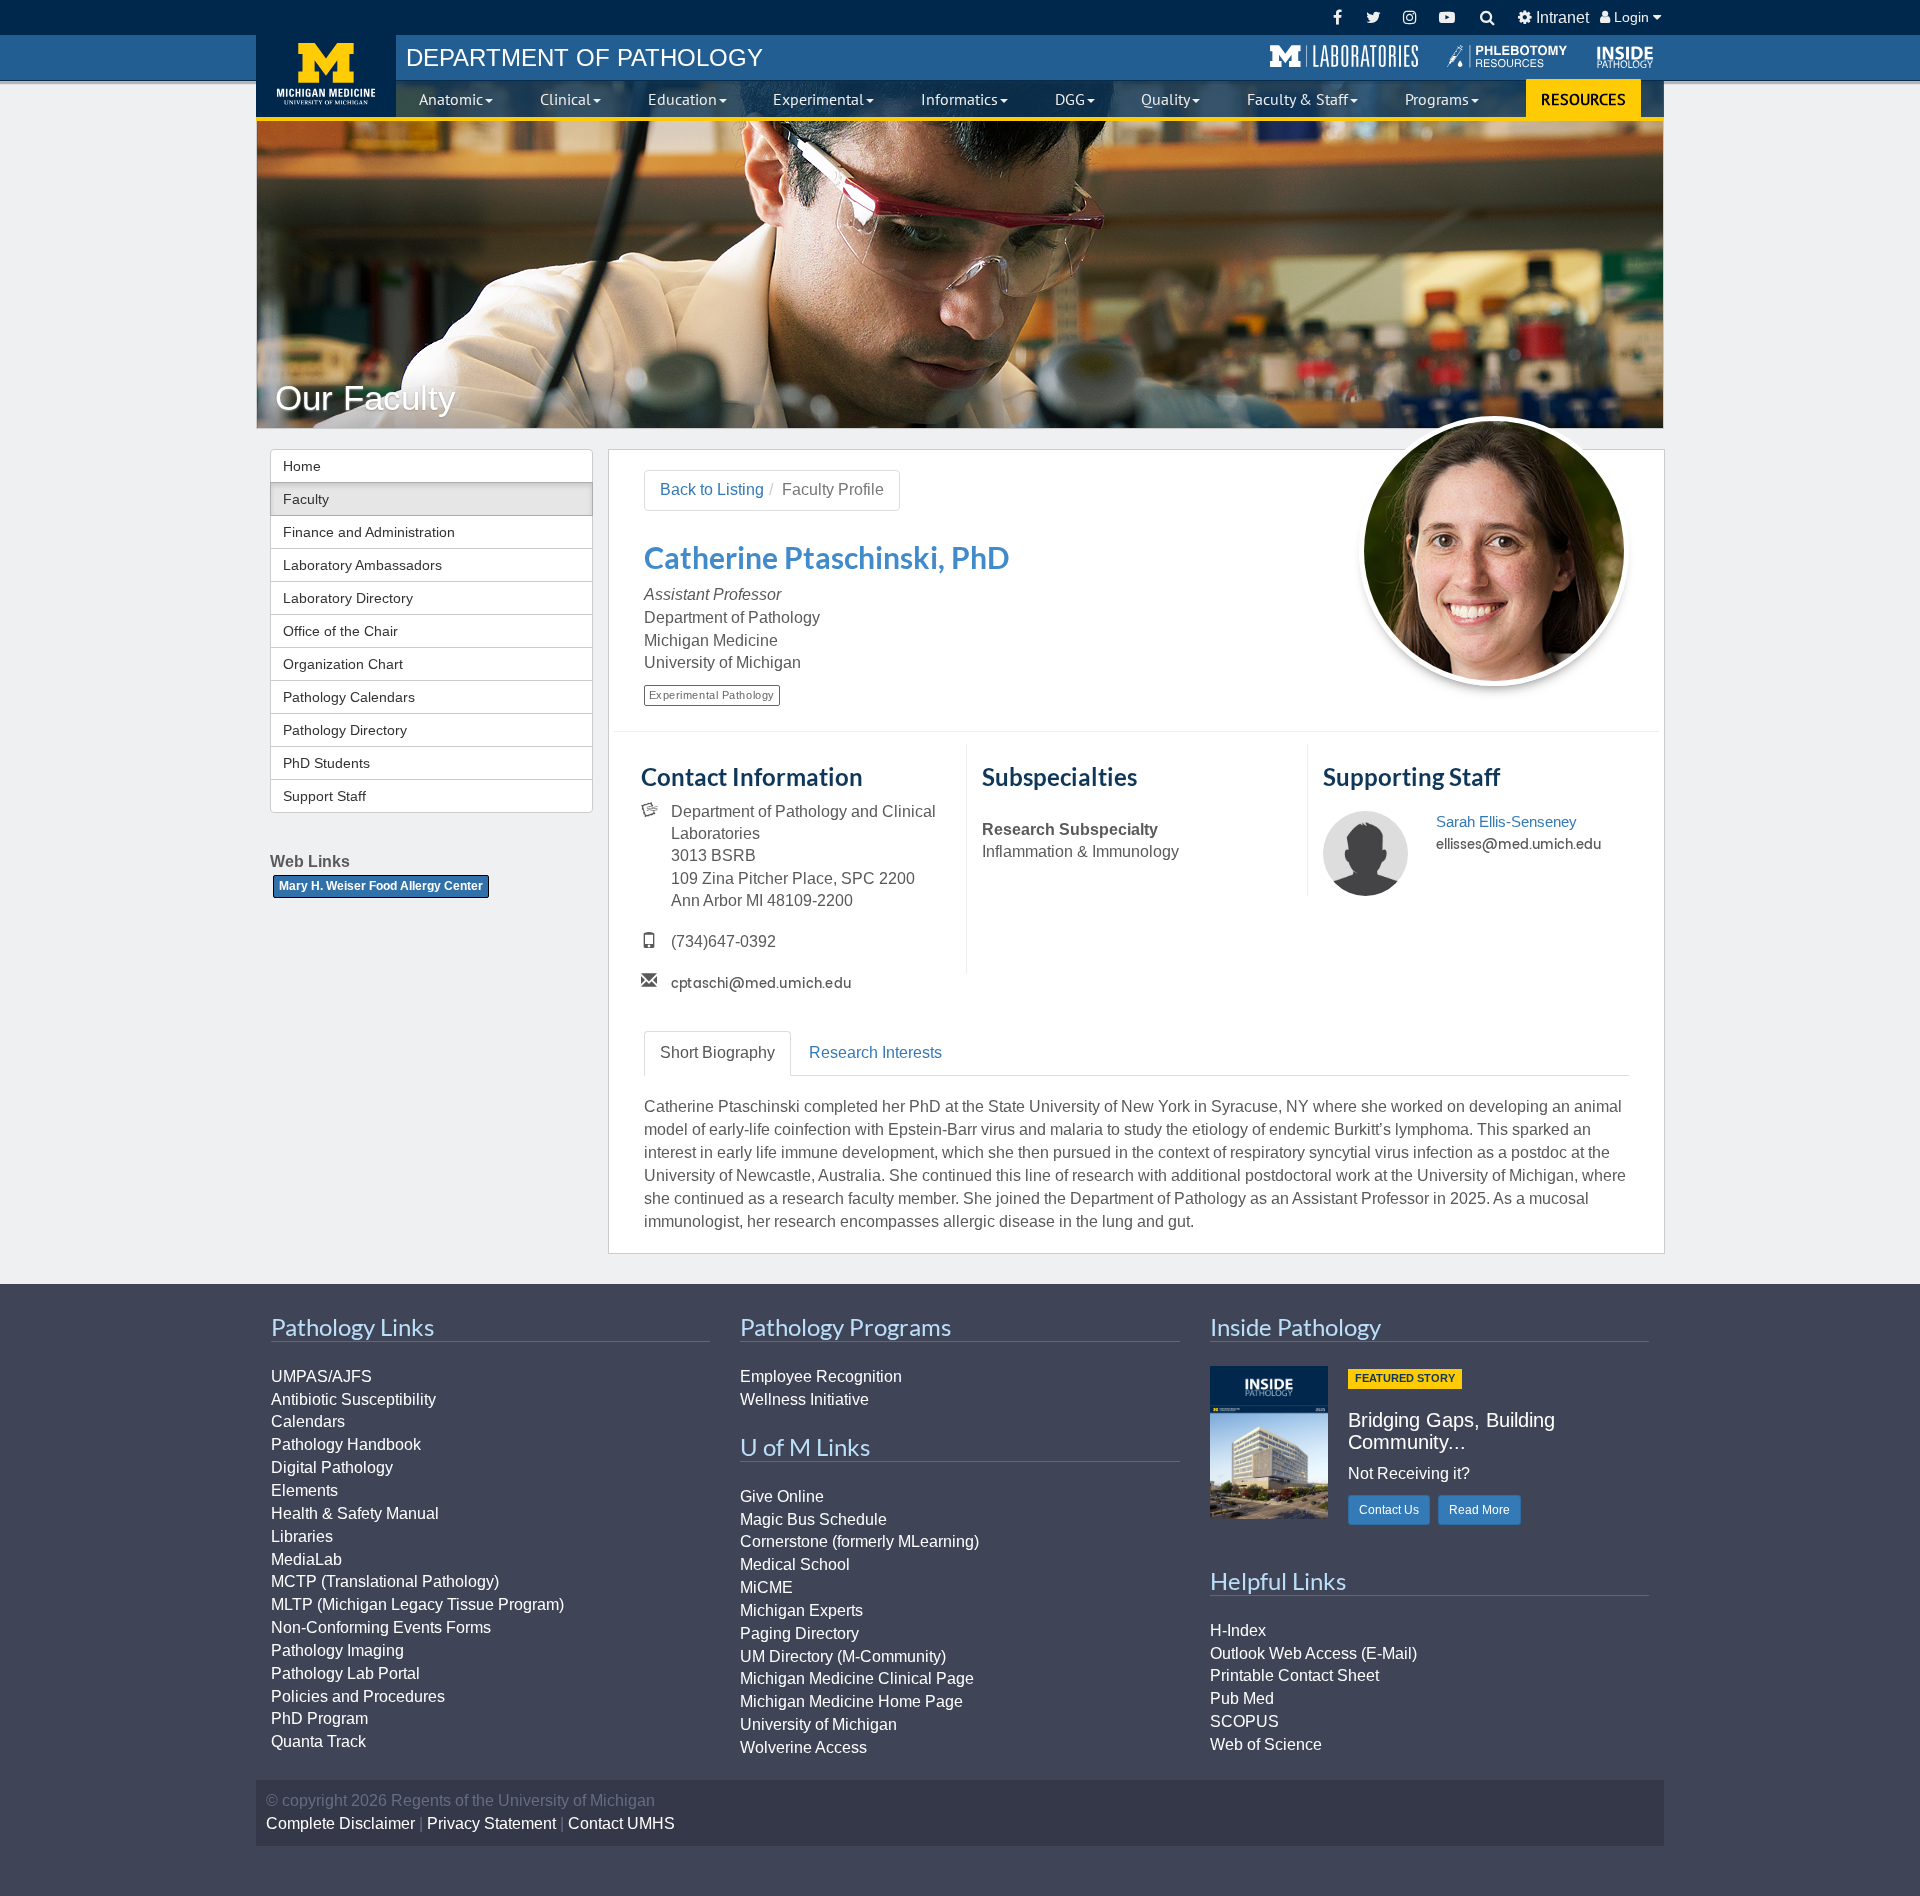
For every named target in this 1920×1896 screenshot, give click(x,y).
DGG (1070, 99)
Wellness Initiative (804, 1399)
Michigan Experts (801, 1610)
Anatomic (451, 99)
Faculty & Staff (1297, 99)
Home (302, 466)
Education (682, 99)
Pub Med (1242, 1698)
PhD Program (319, 1718)
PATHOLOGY (584, 57)
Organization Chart (343, 664)
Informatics (959, 99)
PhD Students (326, 763)
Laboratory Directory (348, 598)
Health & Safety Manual (355, 1513)
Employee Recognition (821, 1376)
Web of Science (1266, 1744)
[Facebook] (1337, 17)
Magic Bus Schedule (813, 1519)
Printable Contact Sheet (1294, 1675)
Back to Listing (712, 489)
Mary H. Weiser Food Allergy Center (381, 886)
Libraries (302, 1536)
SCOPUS (1244, 1721)
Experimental (818, 99)
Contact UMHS (621, 1823)
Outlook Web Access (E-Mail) (1313, 1653)
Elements (304, 1490)
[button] (1344, 57)
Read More (1479, 1510)
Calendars (308, 1421)
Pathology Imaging (337, 1650)
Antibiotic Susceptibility (353, 1399)
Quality (1165, 99)
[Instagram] (1410, 17)
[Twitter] (1373, 17)
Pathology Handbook (346, 1444)
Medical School (795, 1564)
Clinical (565, 99)
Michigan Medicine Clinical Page (857, 1678)
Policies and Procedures (358, 1696)
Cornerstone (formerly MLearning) (859, 1541)
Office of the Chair (340, 631)
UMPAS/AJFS (321, 1376)
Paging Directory (799, 1633)
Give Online (782, 1496)
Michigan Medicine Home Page (851, 1701)
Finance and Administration (369, 532)
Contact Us (1389, 1510)
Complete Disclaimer (340, 1823)
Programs (1437, 99)
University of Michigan (818, 1724)
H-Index (1238, 1630)
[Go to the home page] (326, 76)
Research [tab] (875, 1052)
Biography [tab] (717, 1052)
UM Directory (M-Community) (843, 1656)
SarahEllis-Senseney (1506, 821)
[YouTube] (1446, 17)
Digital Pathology (332, 1467)
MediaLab (306, 1559)
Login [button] (1631, 17)
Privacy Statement (491, 1823)
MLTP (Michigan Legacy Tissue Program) (417, 1604)
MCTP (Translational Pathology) (385, 1581)
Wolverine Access (803, 1747)
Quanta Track (318, 1741)
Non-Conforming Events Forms (381, 1627)
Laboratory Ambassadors (362, 565)
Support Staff (324, 796)
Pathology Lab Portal (345, 1673)
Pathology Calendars (349, 697)
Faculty (306, 499)
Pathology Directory (345, 730)
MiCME (766, 1587)
